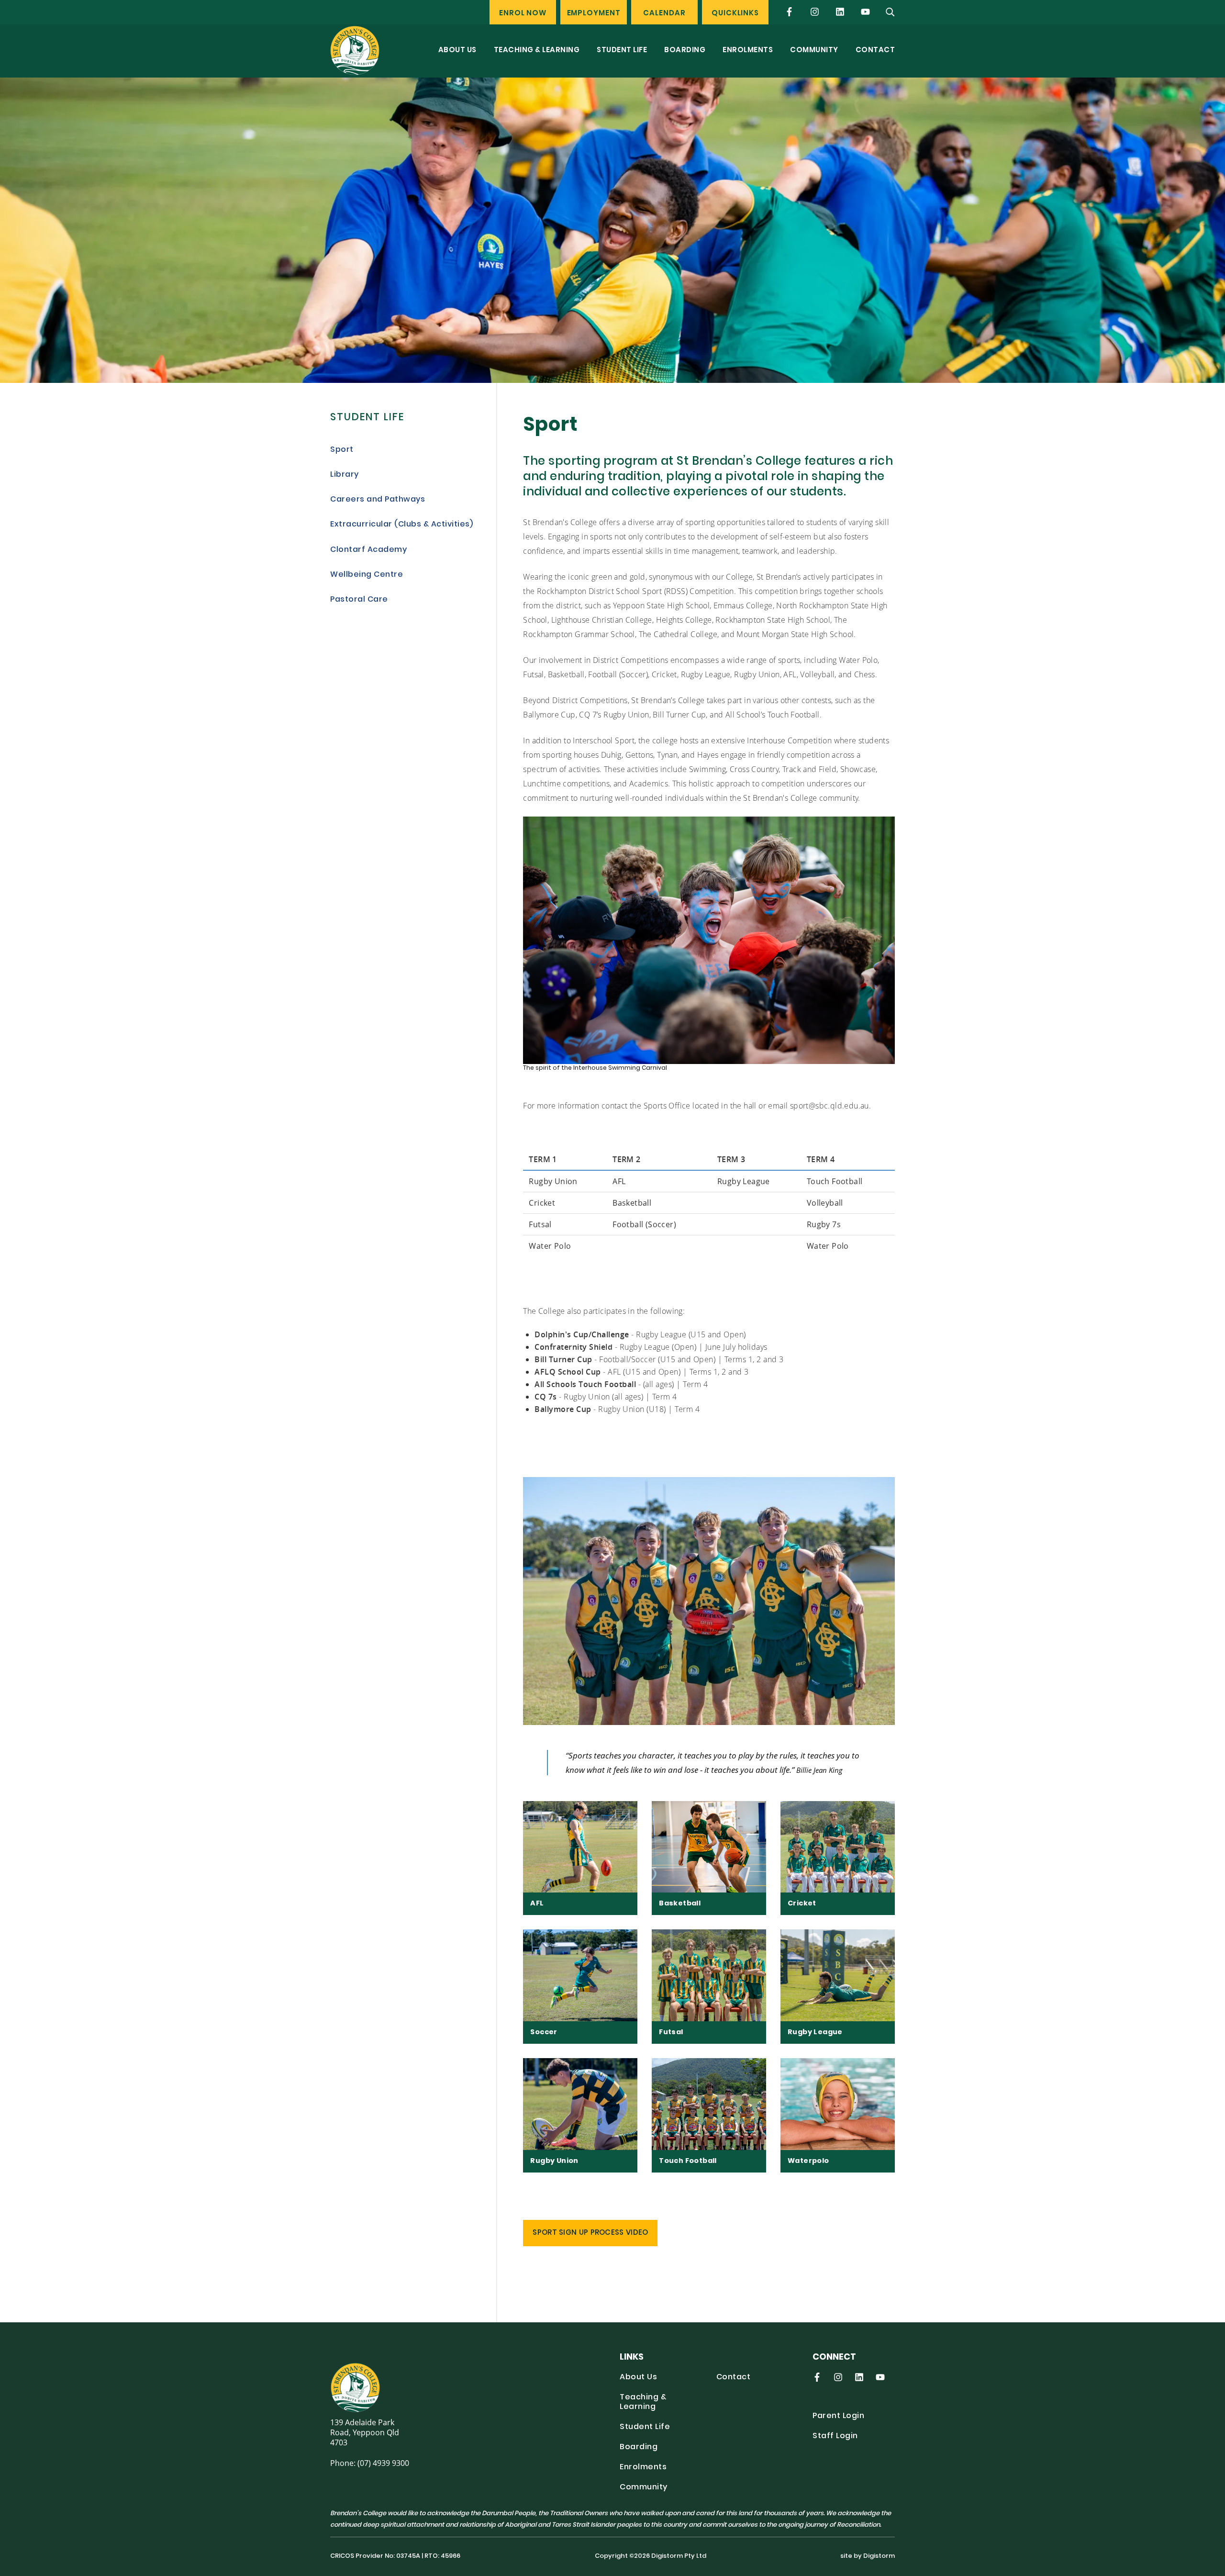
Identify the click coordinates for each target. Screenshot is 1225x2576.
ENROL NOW (523, 14)
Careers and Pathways (378, 500)
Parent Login (838, 2416)
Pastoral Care (359, 600)
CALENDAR (664, 14)
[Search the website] (891, 12)
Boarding (685, 50)
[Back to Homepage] (355, 50)
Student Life (622, 50)
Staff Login (835, 2436)
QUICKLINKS (735, 14)
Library (345, 475)
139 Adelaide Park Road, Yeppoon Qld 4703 (365, 2432)
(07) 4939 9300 (383, 2463)
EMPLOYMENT (594, 14)
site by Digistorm (868, 2556)
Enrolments (748, 50)
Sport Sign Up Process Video (590, 2233)
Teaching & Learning (537, 50)
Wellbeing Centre (367, 575)
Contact (875, 50)
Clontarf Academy (368, 550)
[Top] (386, 2387)
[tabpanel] (612, 230)
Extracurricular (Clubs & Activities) (401, 525)
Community (814, 50)
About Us (457, 50)
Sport (342, 450)
